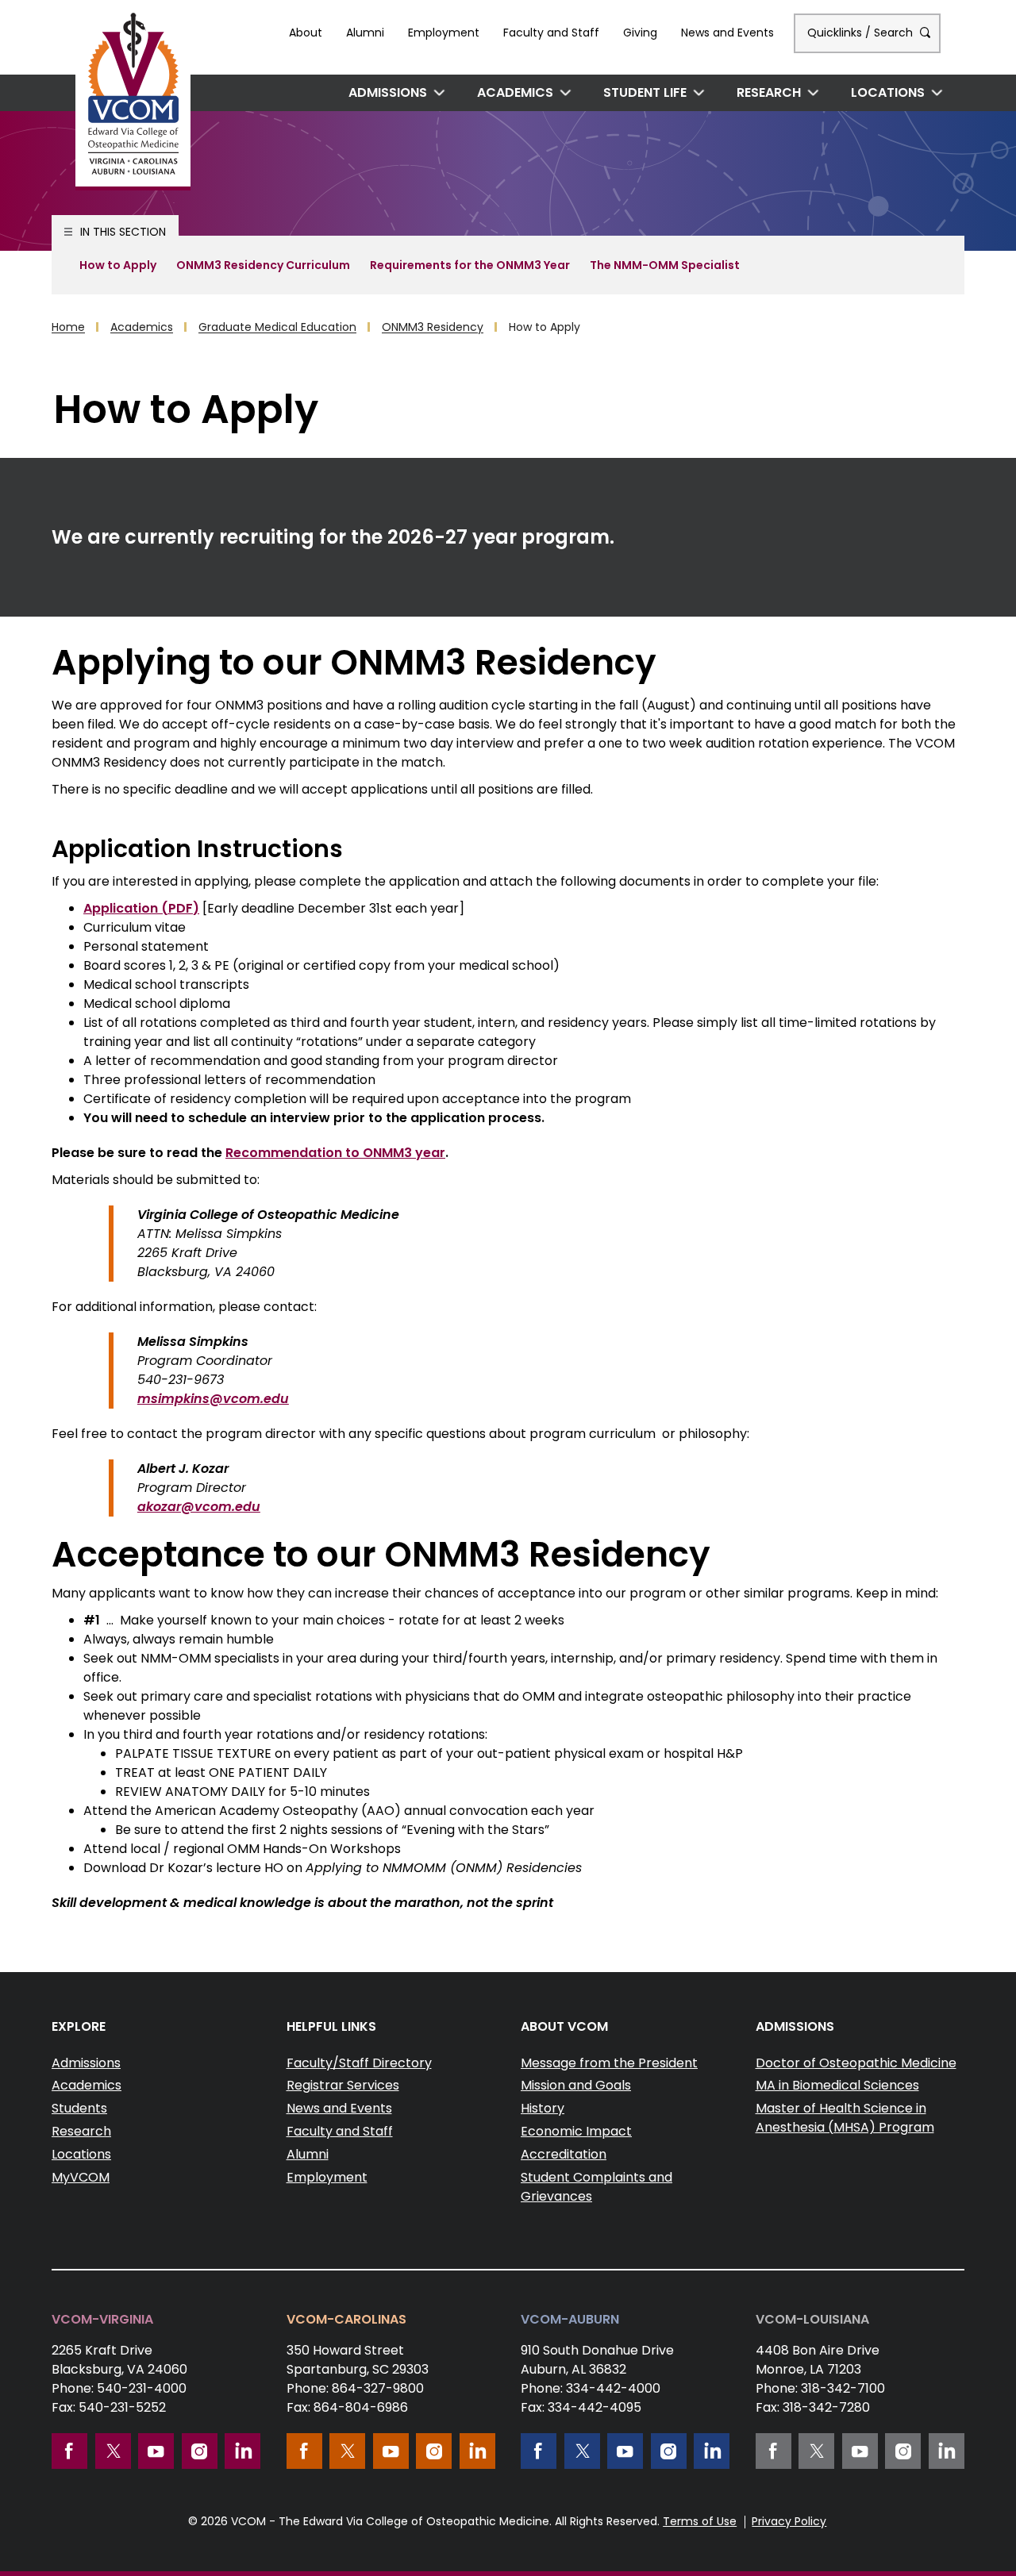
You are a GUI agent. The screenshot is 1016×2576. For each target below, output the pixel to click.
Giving (640, 33)
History (543, 2108)
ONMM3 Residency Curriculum (263, 265)
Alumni (365, 33)
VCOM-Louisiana (812, 2319)
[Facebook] (69, 2451)
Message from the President (609, 2063)
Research (769, 92)
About (306, 33)
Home (68, 327)
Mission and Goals (576, 2085)
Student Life (645, 92)
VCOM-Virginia (102, 2319)
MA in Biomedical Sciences (837, 2085)
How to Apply (118, 265)
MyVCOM (81, 2177)
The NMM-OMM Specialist (665, 265)
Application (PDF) (141, 908)
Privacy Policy (789, 2521)
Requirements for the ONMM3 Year (470, 265)
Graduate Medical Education (277, 327)
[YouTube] (156, 2451)
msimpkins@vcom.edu (213, 1399)
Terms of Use (700, 2521)
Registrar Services (343, 2085)
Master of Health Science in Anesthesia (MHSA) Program (845, 2118)
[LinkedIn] (242, 2451)
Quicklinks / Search (862, 33)
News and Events (727, 33)
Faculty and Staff (551, 33)
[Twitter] (113, 2451)
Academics (515, 92)
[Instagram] (200, 2451)
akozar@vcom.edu (199, 1507)
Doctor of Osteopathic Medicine (856, 2063)
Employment (444, 33)
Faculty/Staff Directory (359, 2063)
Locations (888, 92)
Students (79, 2108)
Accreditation (564, 2154)
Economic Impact (576, 2131)
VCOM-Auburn (570, 2319)
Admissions (388, 92)
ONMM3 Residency (433, 327)
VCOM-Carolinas (346, 2319)
